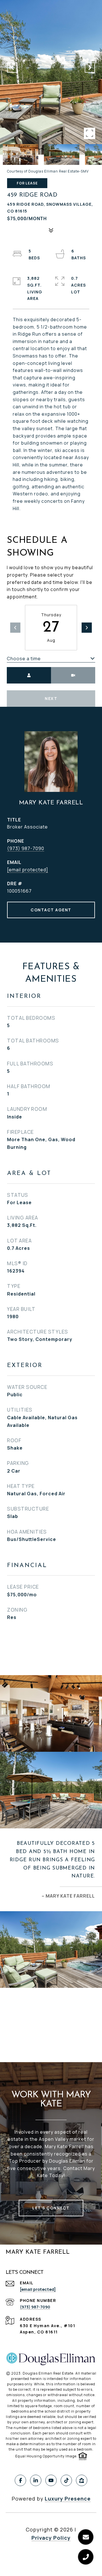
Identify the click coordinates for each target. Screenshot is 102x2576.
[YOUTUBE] (51, 2480)
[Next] (87, 628)
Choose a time (24, 659)
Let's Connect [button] (51, 2208)
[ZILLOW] (82, 2480)
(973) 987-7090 (26, 848)
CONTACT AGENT (51, 910)
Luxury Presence (68, 2499)
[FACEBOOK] (20, 2480)
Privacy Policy (51, 2538)
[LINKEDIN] (36, 2480)
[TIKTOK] (66, 2480)
